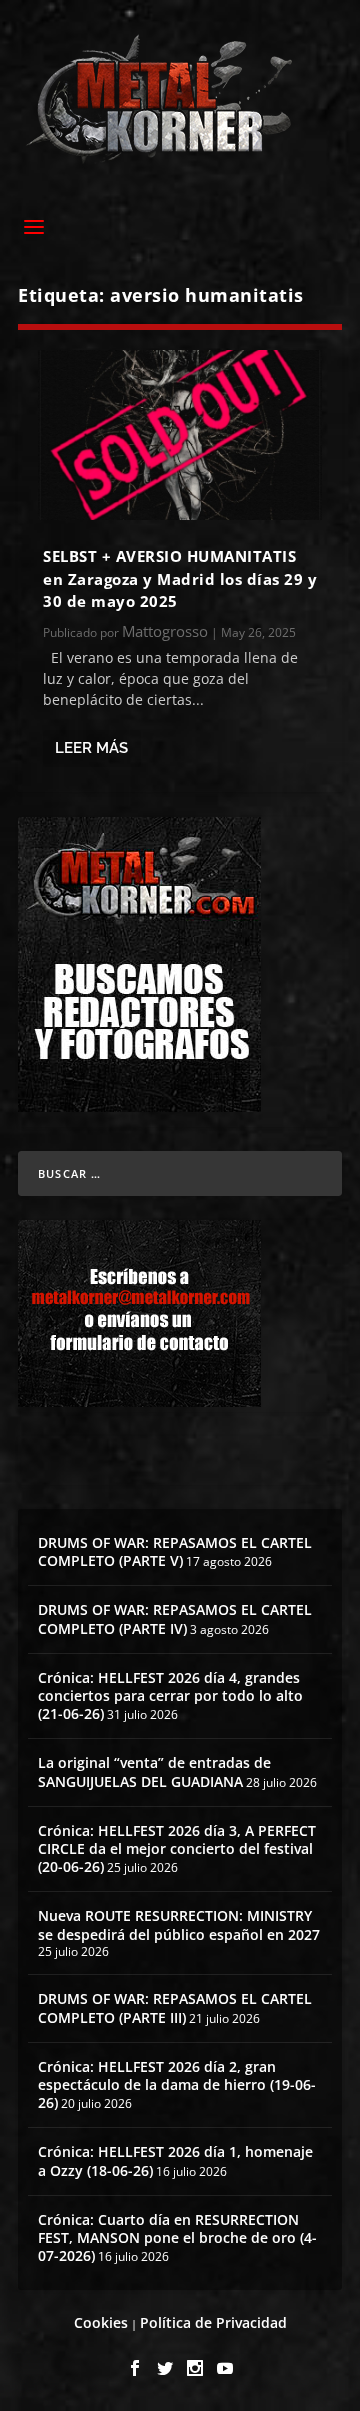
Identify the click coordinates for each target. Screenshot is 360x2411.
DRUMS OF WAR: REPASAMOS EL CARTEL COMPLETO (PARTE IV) (175, 1618)
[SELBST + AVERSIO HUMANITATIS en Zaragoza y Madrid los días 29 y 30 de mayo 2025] (180, 435)
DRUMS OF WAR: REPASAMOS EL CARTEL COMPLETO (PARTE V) (175, 1551)
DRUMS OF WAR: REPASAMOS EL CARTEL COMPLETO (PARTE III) (175, 2007)
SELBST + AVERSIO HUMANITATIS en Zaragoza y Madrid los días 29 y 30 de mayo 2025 (180, 578)
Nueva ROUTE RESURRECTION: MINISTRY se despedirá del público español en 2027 (179, 1924)
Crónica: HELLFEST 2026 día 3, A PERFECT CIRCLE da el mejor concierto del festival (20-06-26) (177, 1848)
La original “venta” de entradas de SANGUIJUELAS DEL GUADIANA (154, 1771)
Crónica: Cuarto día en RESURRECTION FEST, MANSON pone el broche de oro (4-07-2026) (177, 2237)
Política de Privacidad (213, 2322)
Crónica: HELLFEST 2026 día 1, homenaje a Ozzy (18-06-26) (175, 2160)
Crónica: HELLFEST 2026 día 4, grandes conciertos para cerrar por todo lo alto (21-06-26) (170, 1695)
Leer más (91, 748)
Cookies (101, 2322)
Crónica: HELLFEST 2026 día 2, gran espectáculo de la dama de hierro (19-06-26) (177, 2084)
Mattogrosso (165, 631)
